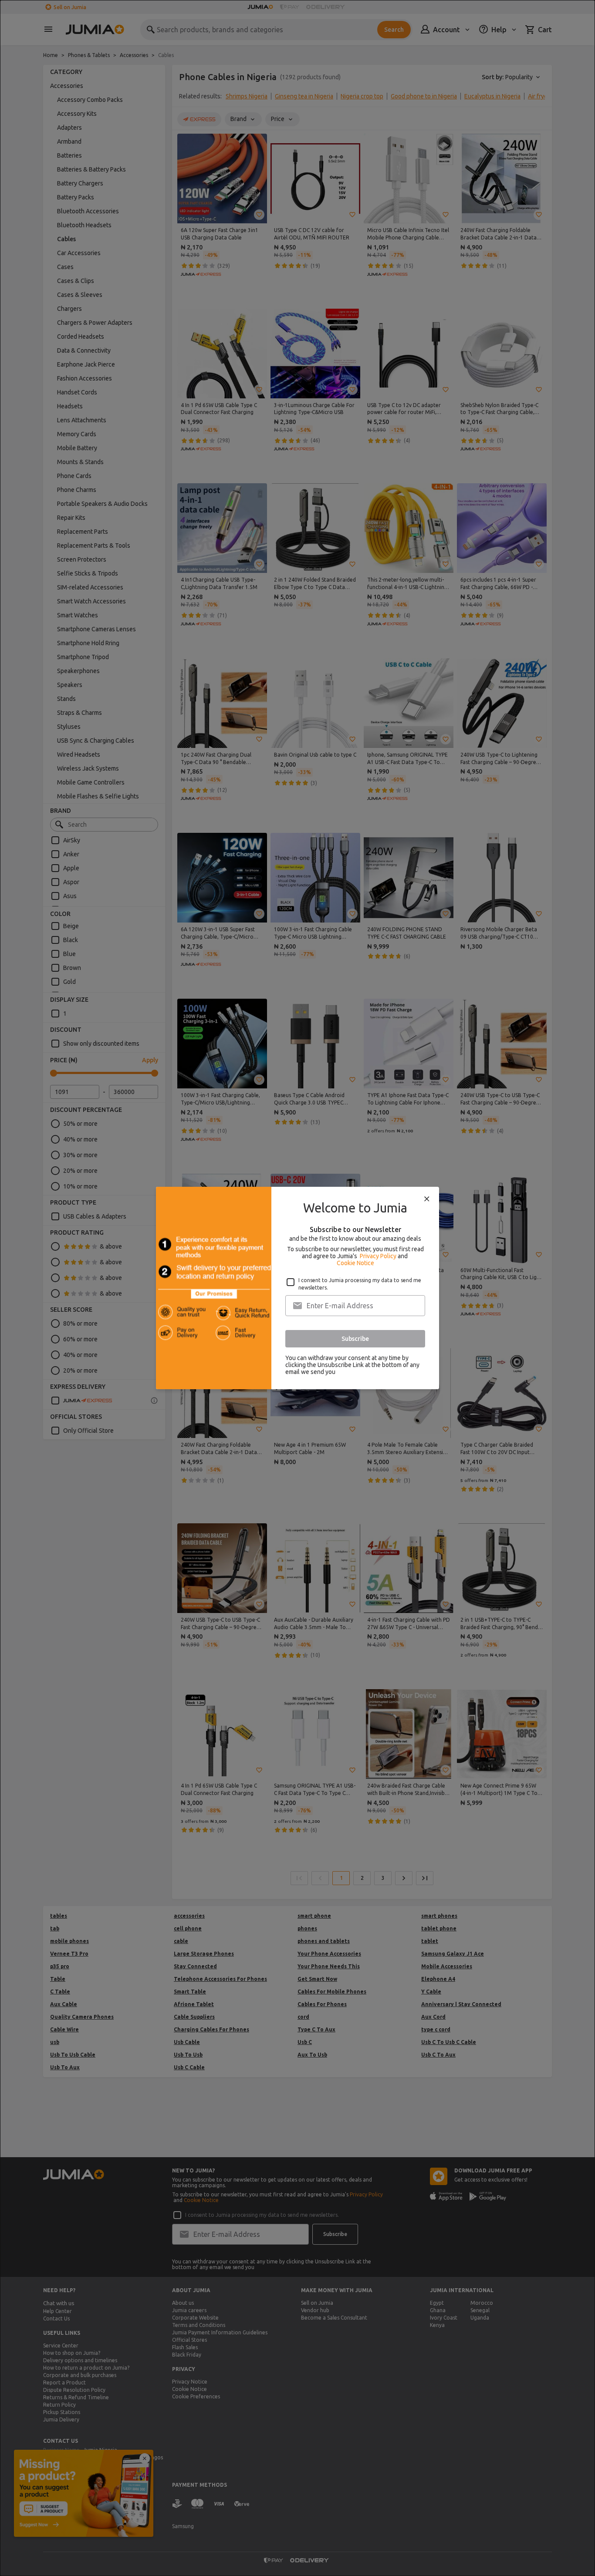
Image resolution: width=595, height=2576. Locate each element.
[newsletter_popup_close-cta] (427, 1199)
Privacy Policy (378, 1256)
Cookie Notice (355, 1263)
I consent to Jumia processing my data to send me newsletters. (360, 1284)
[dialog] (297, 1288)
